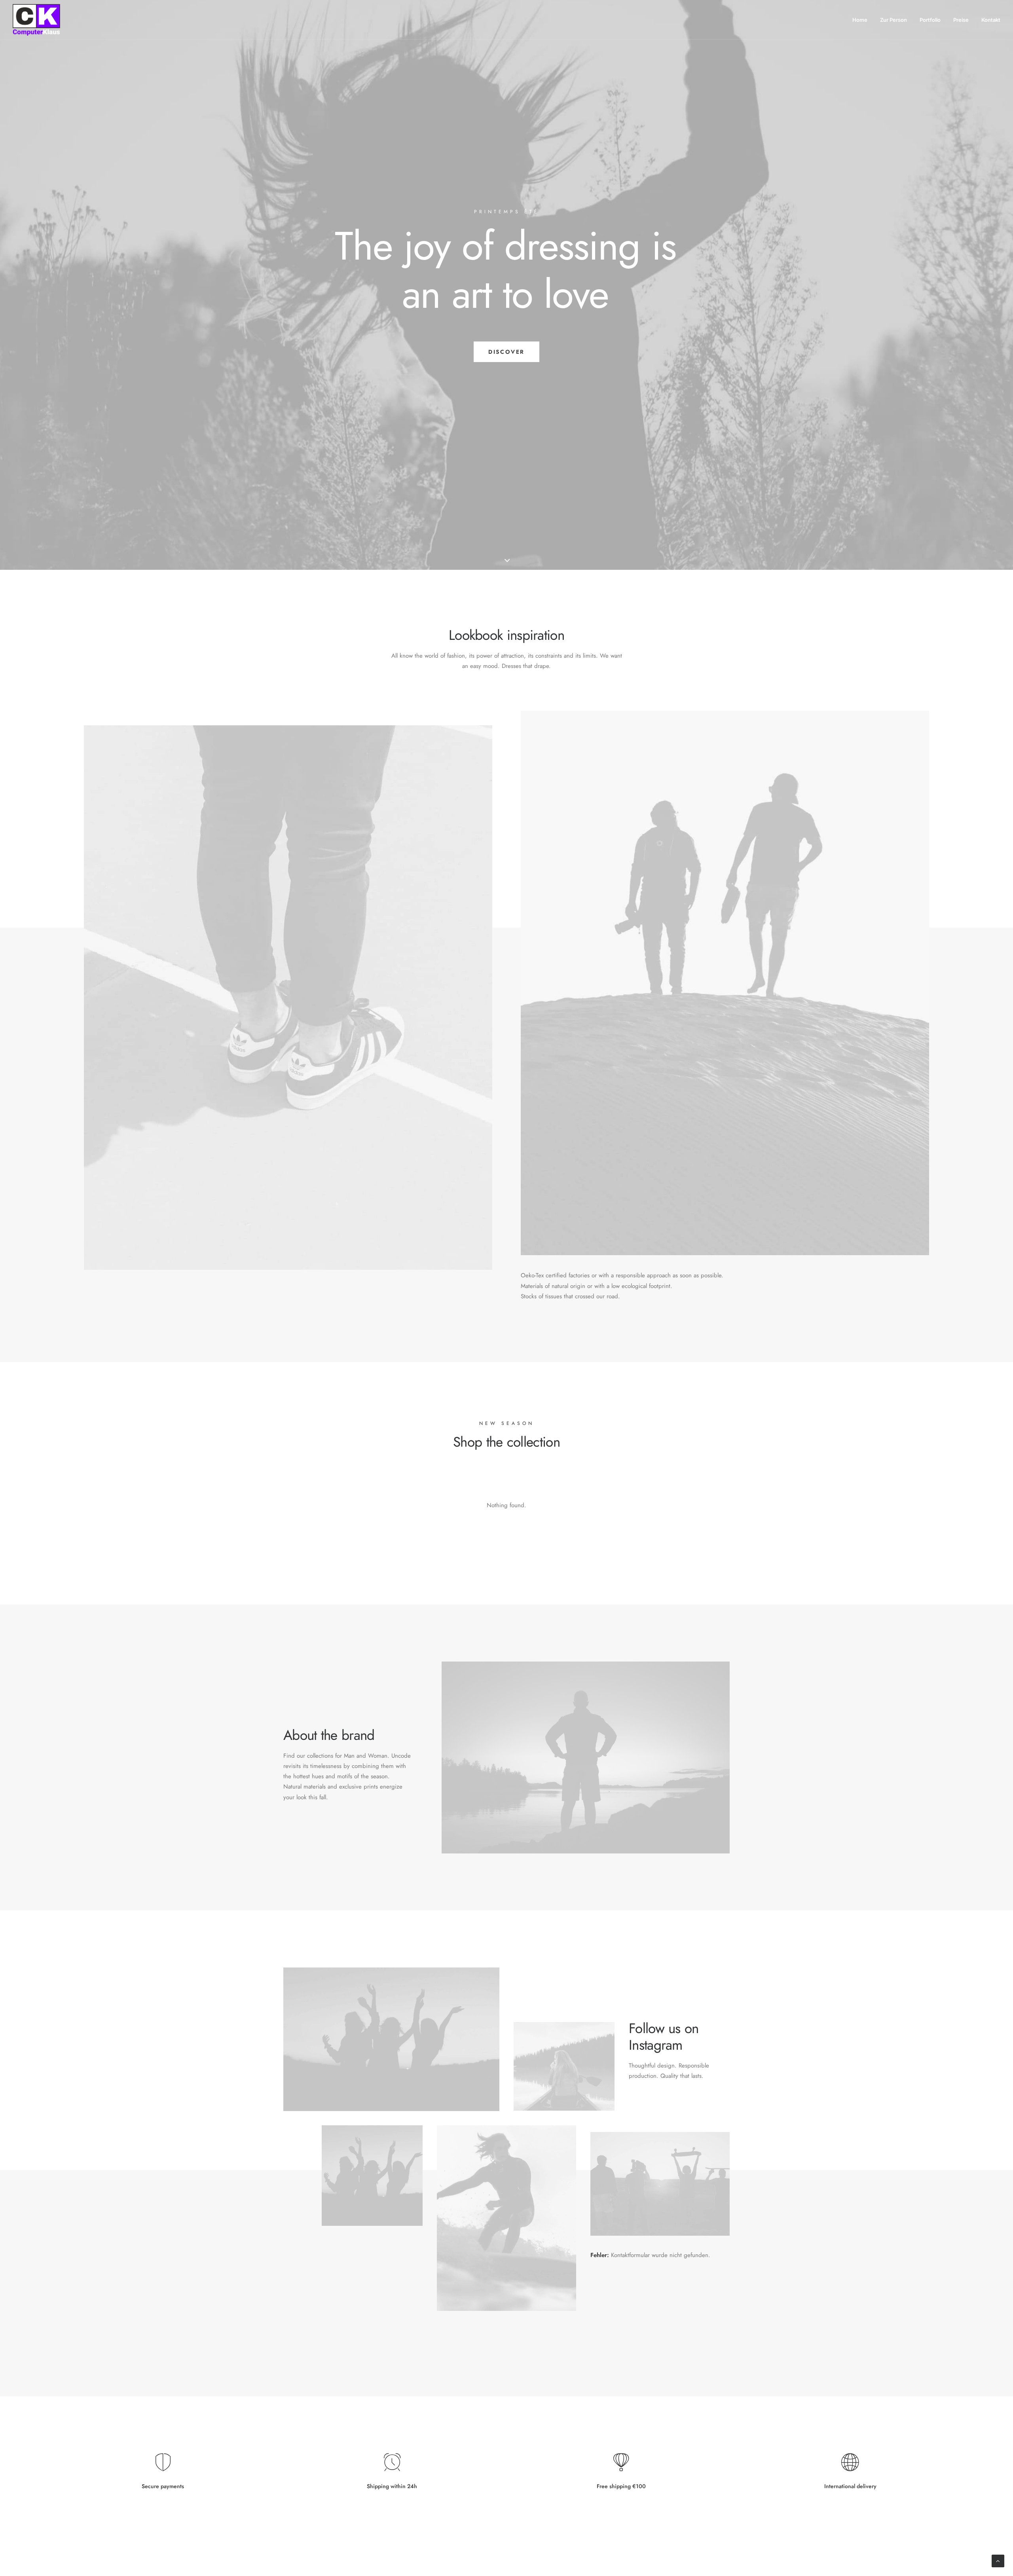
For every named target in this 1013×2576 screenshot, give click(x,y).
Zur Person (893, 20)
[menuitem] (863, 20)
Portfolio (930, 20)
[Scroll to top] (998, 2560)
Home (860, 20)
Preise (961, 20)
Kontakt (991, 20)
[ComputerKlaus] (36, 20)
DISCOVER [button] (506, 352)
